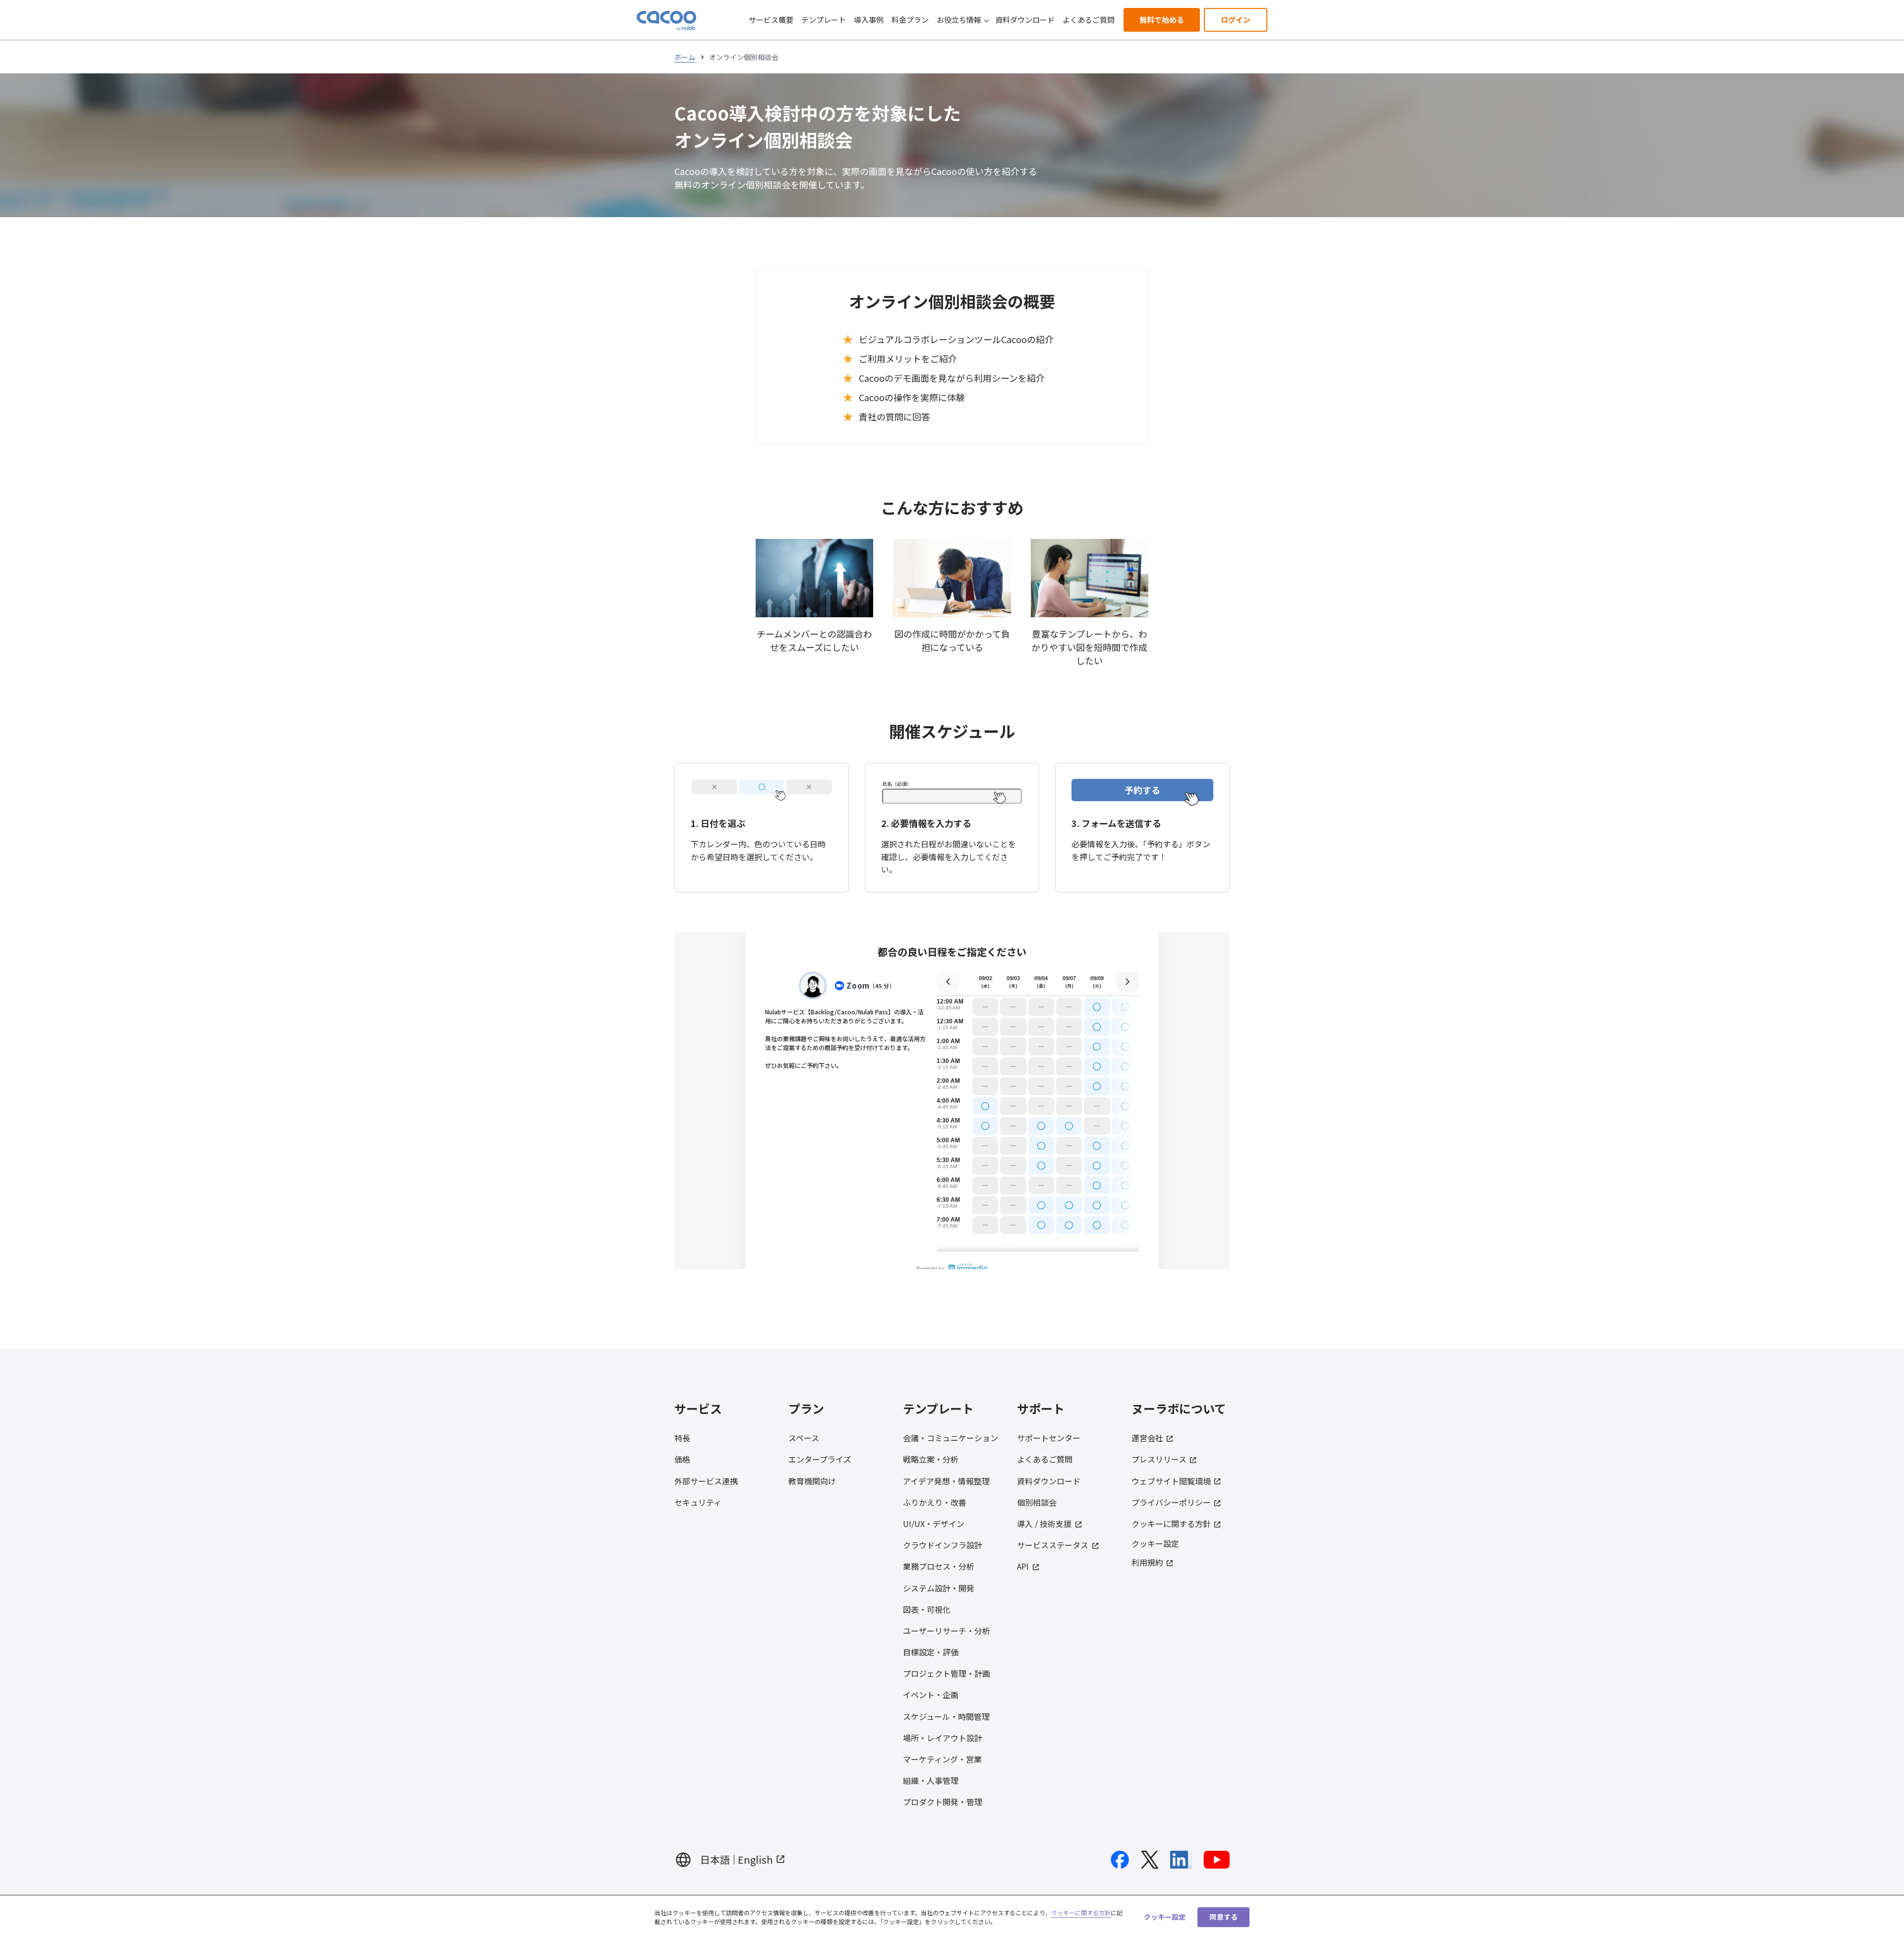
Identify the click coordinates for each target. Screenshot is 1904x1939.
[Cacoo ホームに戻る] (666, 21)
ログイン (1236, 20)
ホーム (685, 57)
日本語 (715, 1859)
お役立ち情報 (959, 20)
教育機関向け (812, 1481)
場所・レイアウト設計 (943, 1738)
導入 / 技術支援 (1044, 1524)
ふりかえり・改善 (935, 1502)
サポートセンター (1049, 1438)
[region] (952, 1917)
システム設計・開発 (939, 1588)
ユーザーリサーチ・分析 (947, 1631)
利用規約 (1147, 1562)
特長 (682, 1438)
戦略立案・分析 (931, 1459)
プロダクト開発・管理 (943, 1802)
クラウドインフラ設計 (943, 1545)
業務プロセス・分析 (939, 1566)
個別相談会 (1037, 1502)
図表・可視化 (927, 1609)
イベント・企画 (931, 1695)
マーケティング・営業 (942, 1759)
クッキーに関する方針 (1171, 1524)
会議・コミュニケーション (951, 1438)
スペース (804, 1438)
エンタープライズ (820, 1459)
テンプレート (824, 20)
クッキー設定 (1155, 1544)
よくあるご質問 (1089, 20)
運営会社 (1147, 1438)
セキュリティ (698, 1502)
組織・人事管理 (931, 1780)
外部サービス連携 (706, 1481)
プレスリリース (1159, 1459)
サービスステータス (1053, 1545)
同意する (1223, 1917)
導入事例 (869, 20)
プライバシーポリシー (1171, 1502)
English (755, 1859)
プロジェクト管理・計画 (947, 1673)
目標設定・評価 (931, 1652)
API (1023, 1566)
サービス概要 (771, 20)
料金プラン (910, 20)
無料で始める (1162, 20)
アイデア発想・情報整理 (946, 1481)
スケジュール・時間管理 (946, 1716)
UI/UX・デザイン (934, 1524)
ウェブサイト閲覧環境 (1171, 1481)
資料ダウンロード (1025, 20)
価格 (682, 1459)
